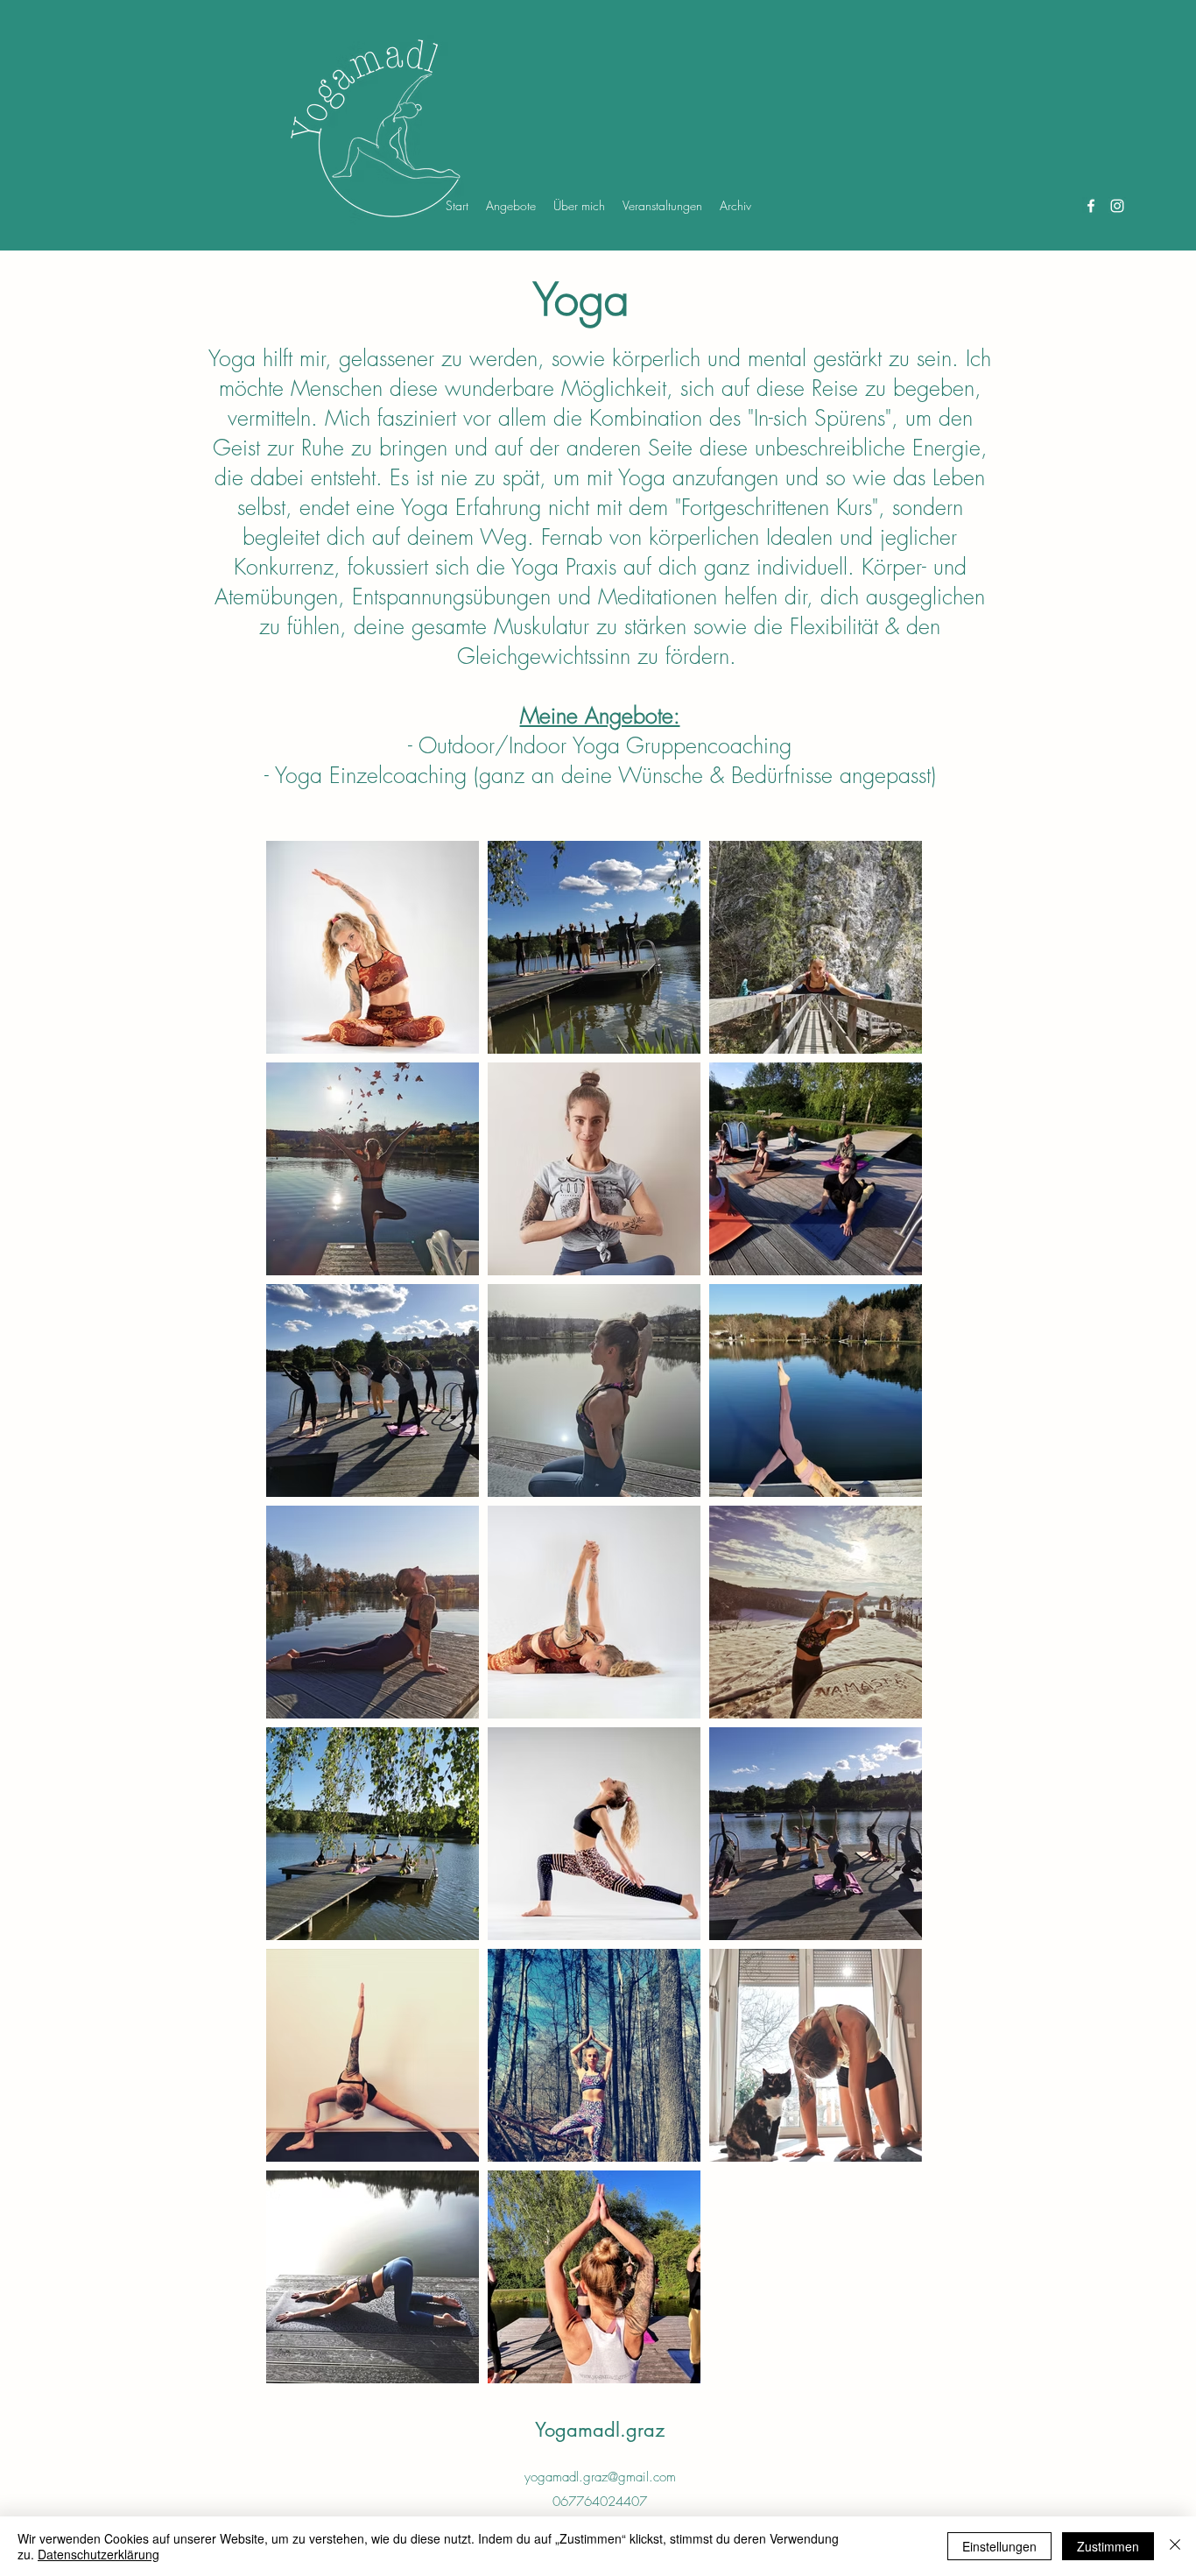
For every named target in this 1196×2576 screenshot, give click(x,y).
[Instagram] (1117, 206)
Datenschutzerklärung (98, 2554)
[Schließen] (1175, 2546)
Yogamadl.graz (600, 2430)
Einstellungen (999, 2546)
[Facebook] (1091, 206)
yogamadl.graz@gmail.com (600, 2477)
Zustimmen (1108, 2546)
